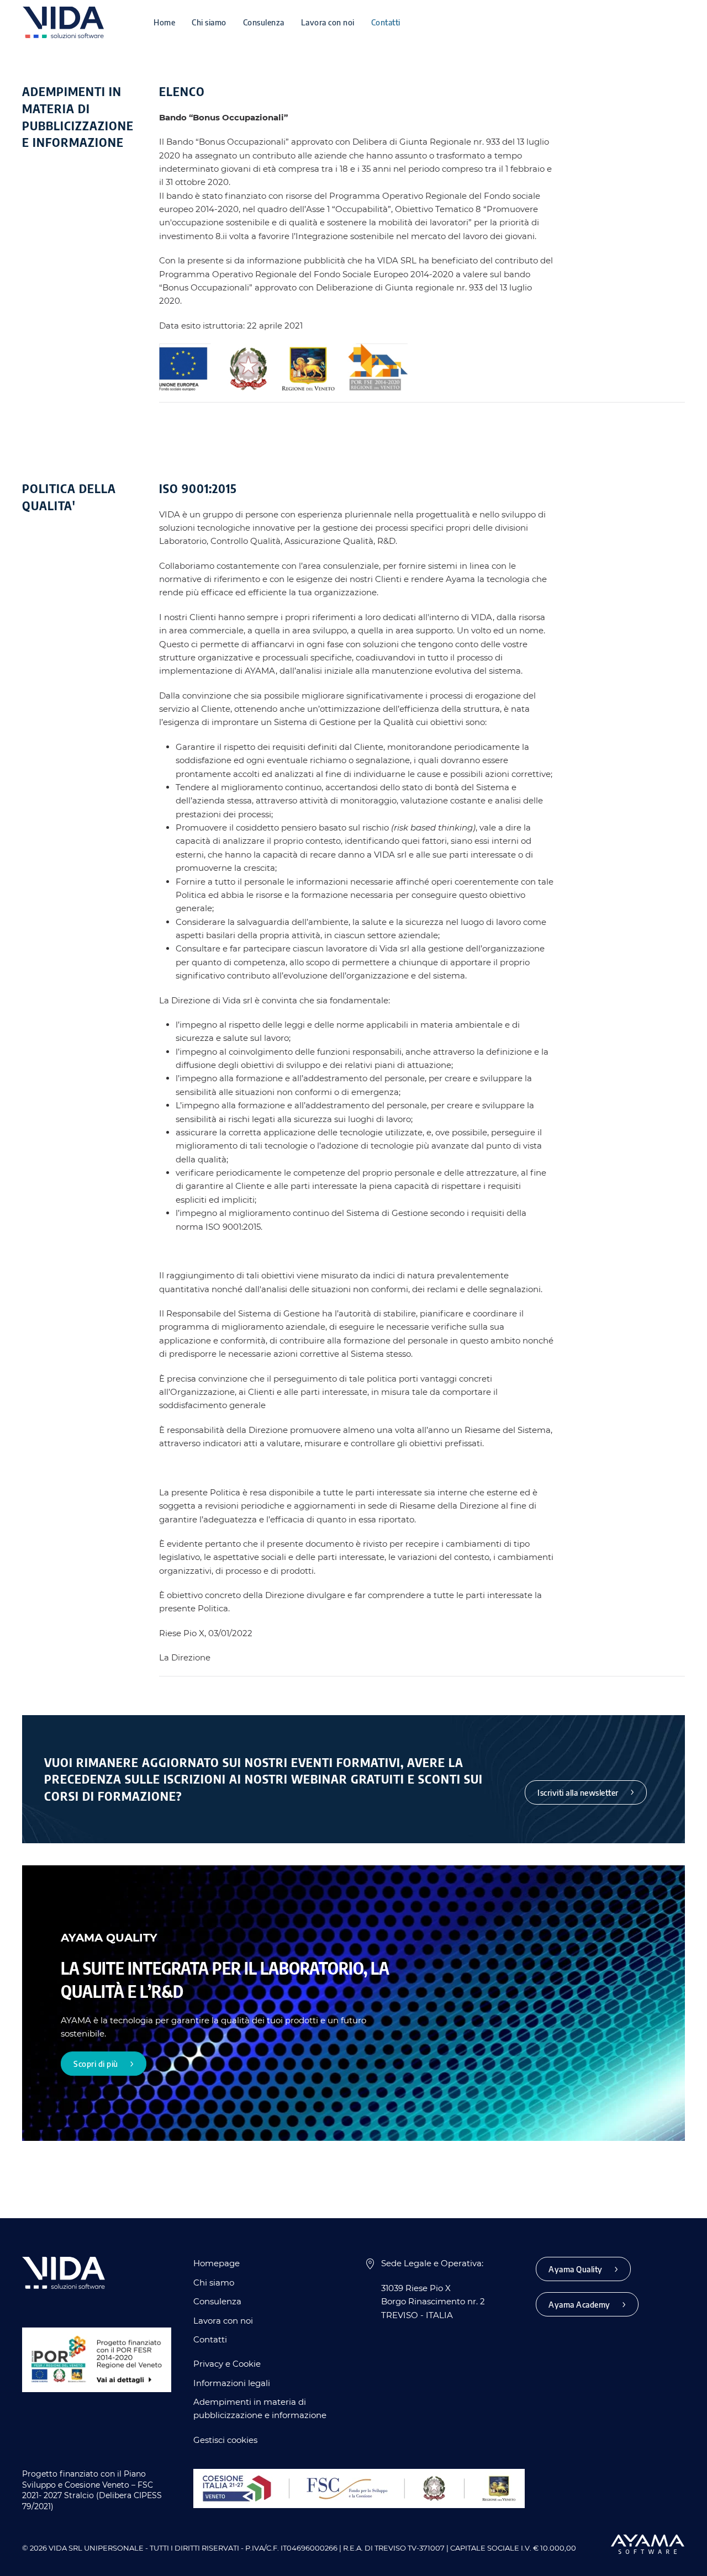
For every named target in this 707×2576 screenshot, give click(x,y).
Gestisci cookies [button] (225, 2440)
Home (164, 22)
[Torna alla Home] (63, 22)
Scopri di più (96, 2064)
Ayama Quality (576, 2269)
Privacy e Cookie (227, 2364)
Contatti (386, 22)
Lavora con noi (328, 22)
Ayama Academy (579, 2304)
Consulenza (264, 22)
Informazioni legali (232, 2383)
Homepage (217, 2263)
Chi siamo (209, 22)
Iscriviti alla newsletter (578, 1792)
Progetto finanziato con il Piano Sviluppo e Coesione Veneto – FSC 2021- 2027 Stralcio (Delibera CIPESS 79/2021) (92, 2490)
